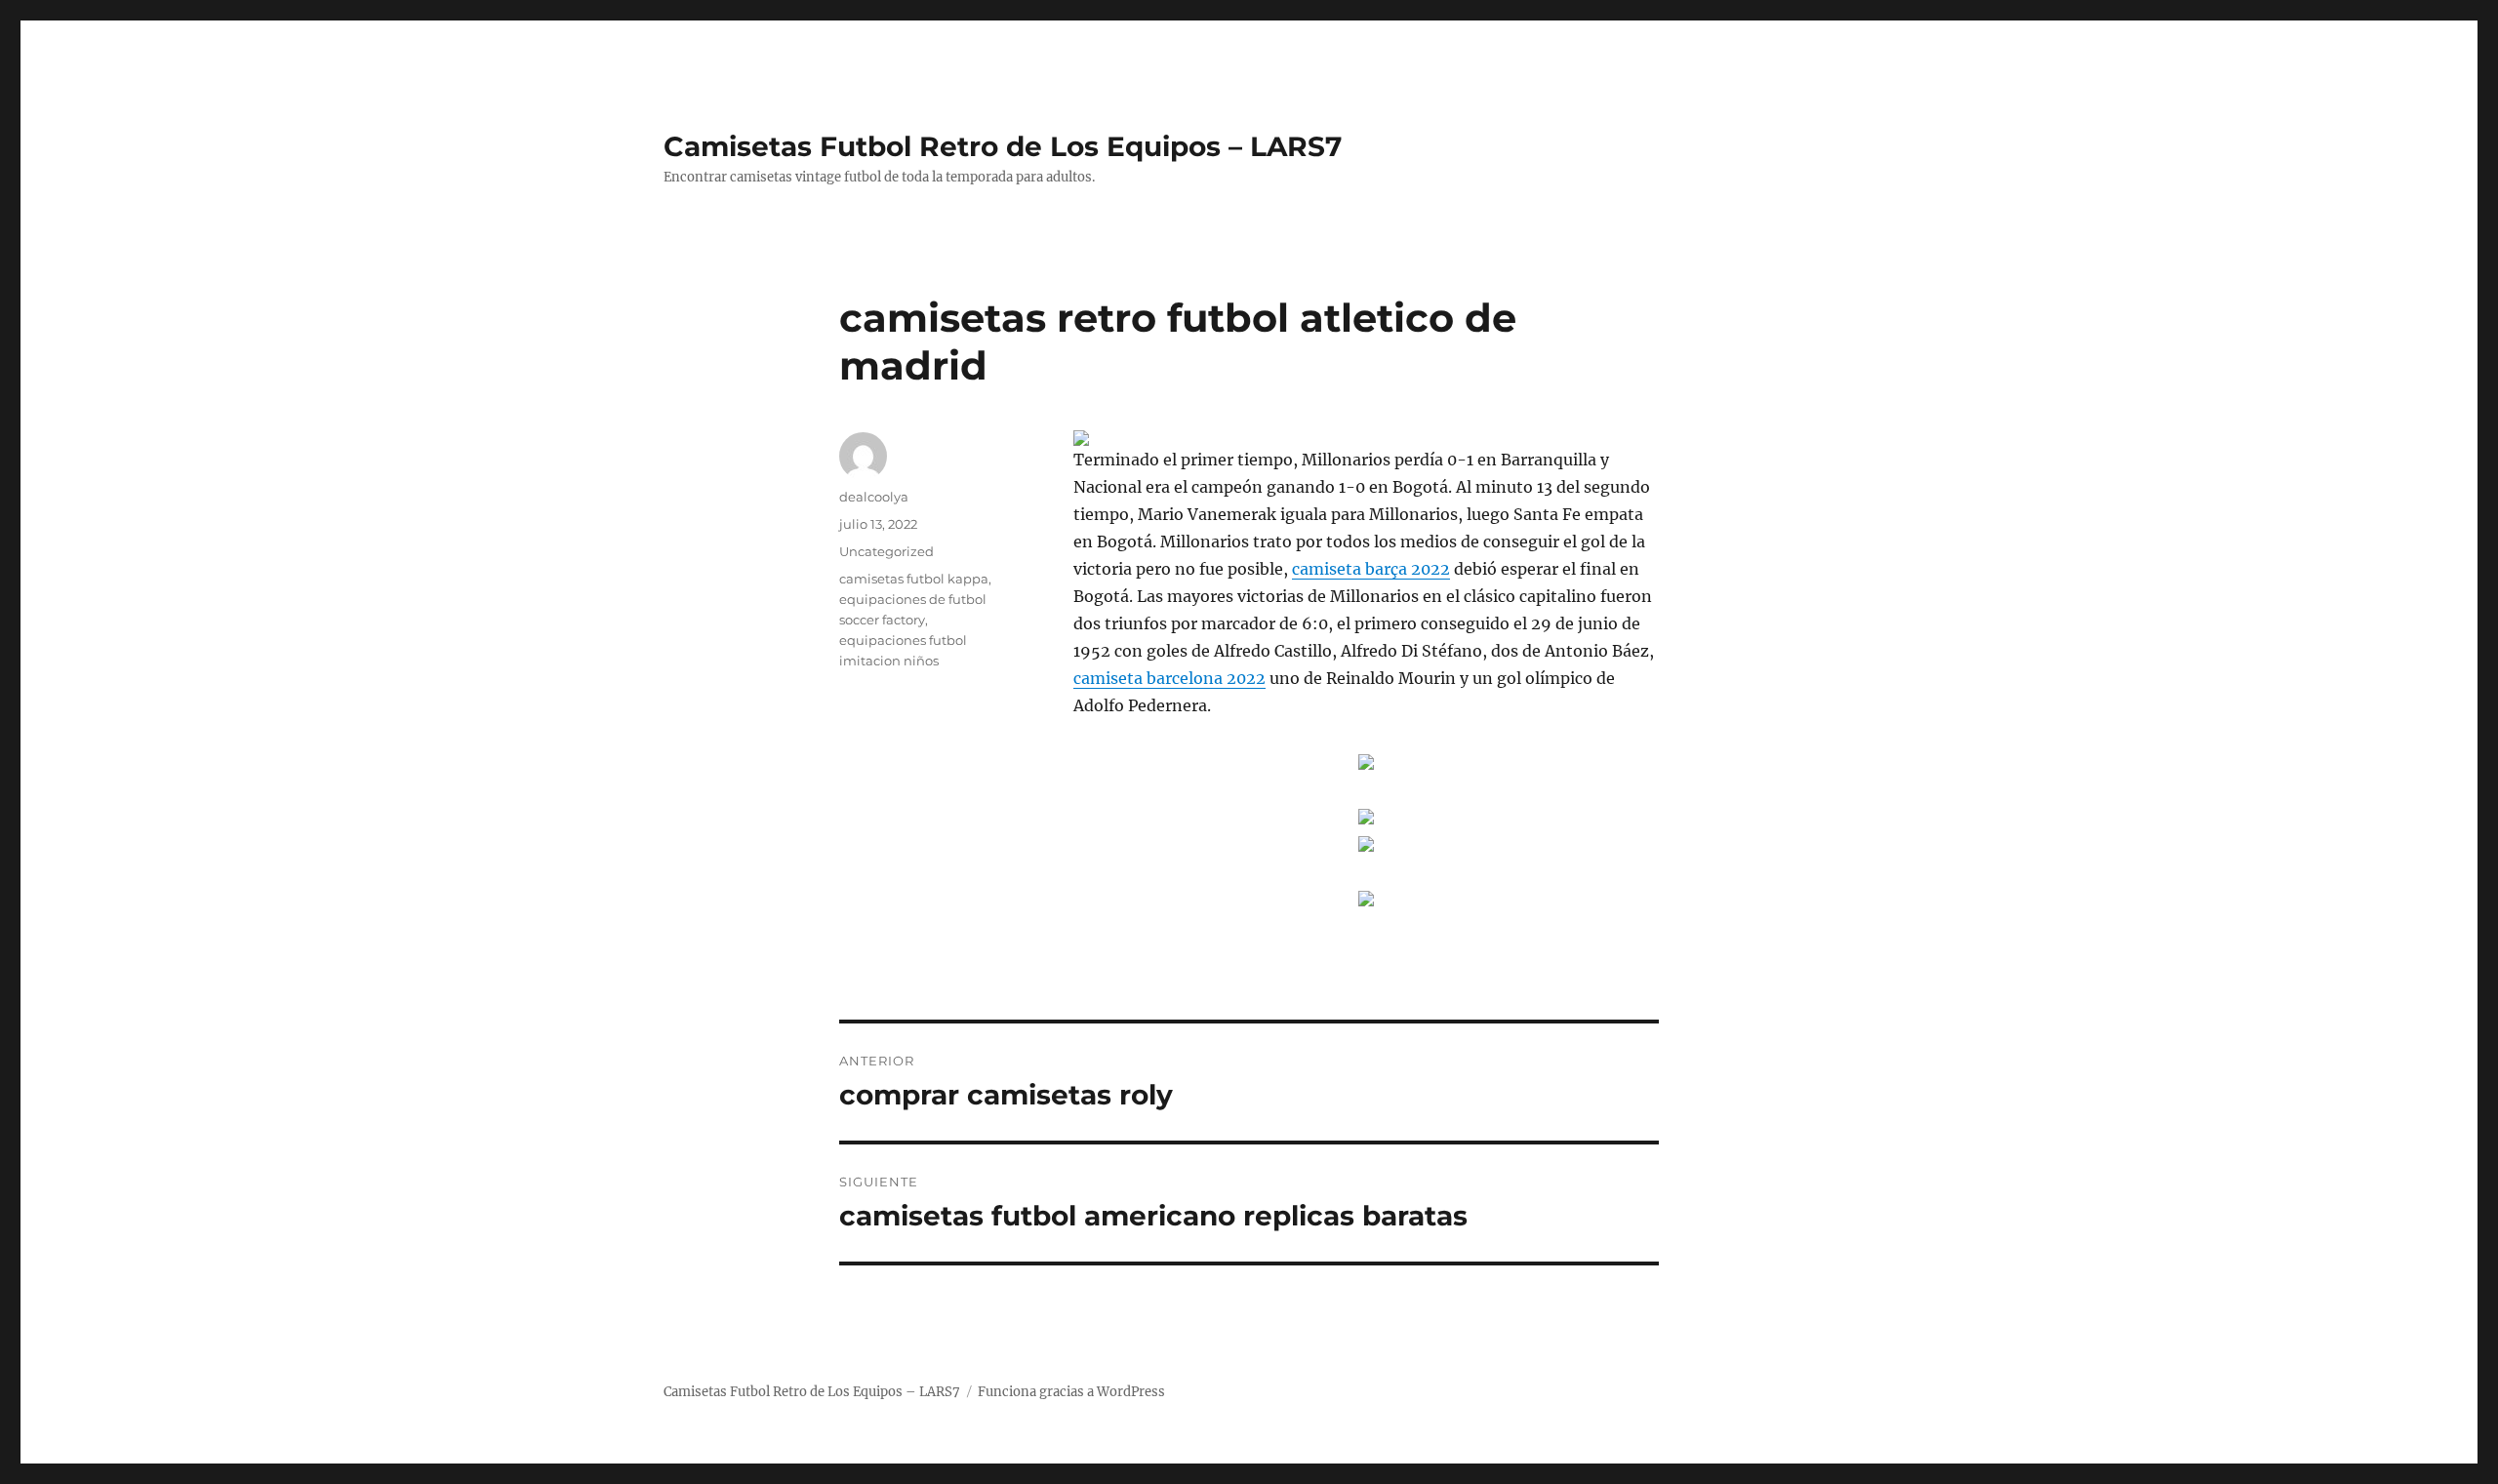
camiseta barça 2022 (1371, 569)
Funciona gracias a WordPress (1071, 1392)
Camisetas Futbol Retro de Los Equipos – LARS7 (1003, 146)
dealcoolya (874, 497)
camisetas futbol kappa (914, 579)
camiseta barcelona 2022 (1169, 678)
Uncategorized (886, 551)
